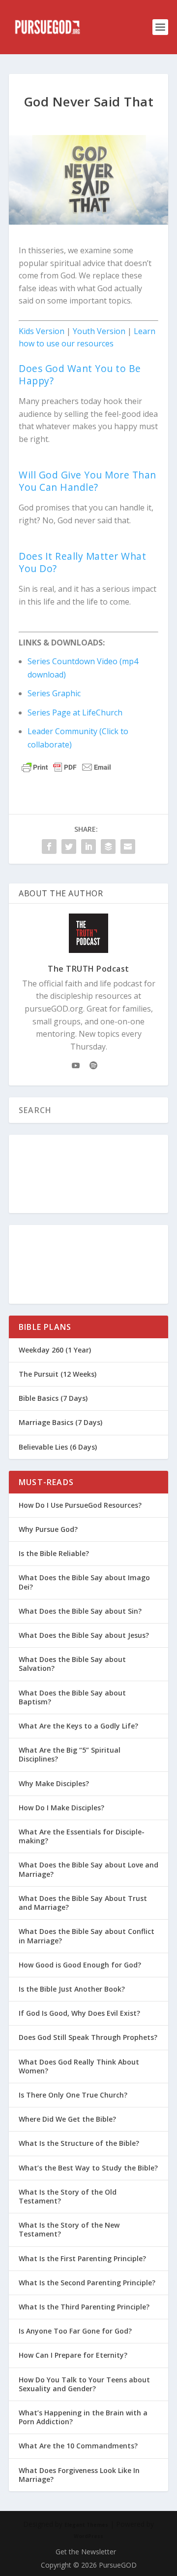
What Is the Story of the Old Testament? (68, 2196)
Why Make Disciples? (54, 1783)
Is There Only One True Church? (73, 2095)
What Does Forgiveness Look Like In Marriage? (79, 2475)
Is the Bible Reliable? (54, 1553)
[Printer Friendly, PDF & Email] (66, 767)
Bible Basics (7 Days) (53, 1398)
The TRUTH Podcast (88, 969)
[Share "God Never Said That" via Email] (128, 847)
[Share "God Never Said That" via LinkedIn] (88, 847)
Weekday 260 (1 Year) (55, 1350)
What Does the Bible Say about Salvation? (72, 1664)
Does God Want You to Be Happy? (80, 374)
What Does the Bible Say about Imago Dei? (84, 1582)
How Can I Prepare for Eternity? (73, 2355)
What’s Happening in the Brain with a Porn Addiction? (83, 2417)
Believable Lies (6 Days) (58, 1447)
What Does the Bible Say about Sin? (80, 1611)
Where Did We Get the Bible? (67, 2119)
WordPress (88, 2536)
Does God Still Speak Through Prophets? (88, 2037)
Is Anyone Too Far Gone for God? (75, 2331)
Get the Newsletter (86, 2552)
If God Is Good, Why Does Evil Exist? (79, 2013)
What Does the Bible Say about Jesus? (84, 1635)
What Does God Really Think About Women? (79, 2066)
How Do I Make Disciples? (61, 1808)
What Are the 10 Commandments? (78, 2446)
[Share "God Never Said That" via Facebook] (49, 847)
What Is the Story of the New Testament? (69, 2229)
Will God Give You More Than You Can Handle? (88, 481)
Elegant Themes (86, 2525)
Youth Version (99, 331)
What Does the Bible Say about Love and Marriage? (88, 1869)
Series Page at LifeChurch (75, 712)
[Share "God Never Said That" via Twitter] (69, 847)
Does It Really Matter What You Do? (82, 562)
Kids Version (42, 331)
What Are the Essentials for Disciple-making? (82, 1836)
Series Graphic (54, 693)
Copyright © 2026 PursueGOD (89, 2565)
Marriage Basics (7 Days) (60, 1422)
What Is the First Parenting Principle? (82, 2258)
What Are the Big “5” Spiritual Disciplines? (70, 1754)
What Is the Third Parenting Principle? (84, 2307)
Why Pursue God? (48, 1529)
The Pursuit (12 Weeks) (58, 1374)
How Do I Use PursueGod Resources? (80, 1505)
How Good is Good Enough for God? (80, 1965)
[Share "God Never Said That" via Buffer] (108, 847)
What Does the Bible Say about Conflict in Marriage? (87, 1936)
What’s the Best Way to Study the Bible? (88, 2168)
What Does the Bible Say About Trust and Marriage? (83, 1903)
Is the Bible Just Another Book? (72, 1989)
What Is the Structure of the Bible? (79, 2143)
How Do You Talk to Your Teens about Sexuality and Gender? (84, 2384)
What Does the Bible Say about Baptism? (72, 1697)
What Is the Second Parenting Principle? (87, 2283)
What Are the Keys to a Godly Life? (78, 1726)
